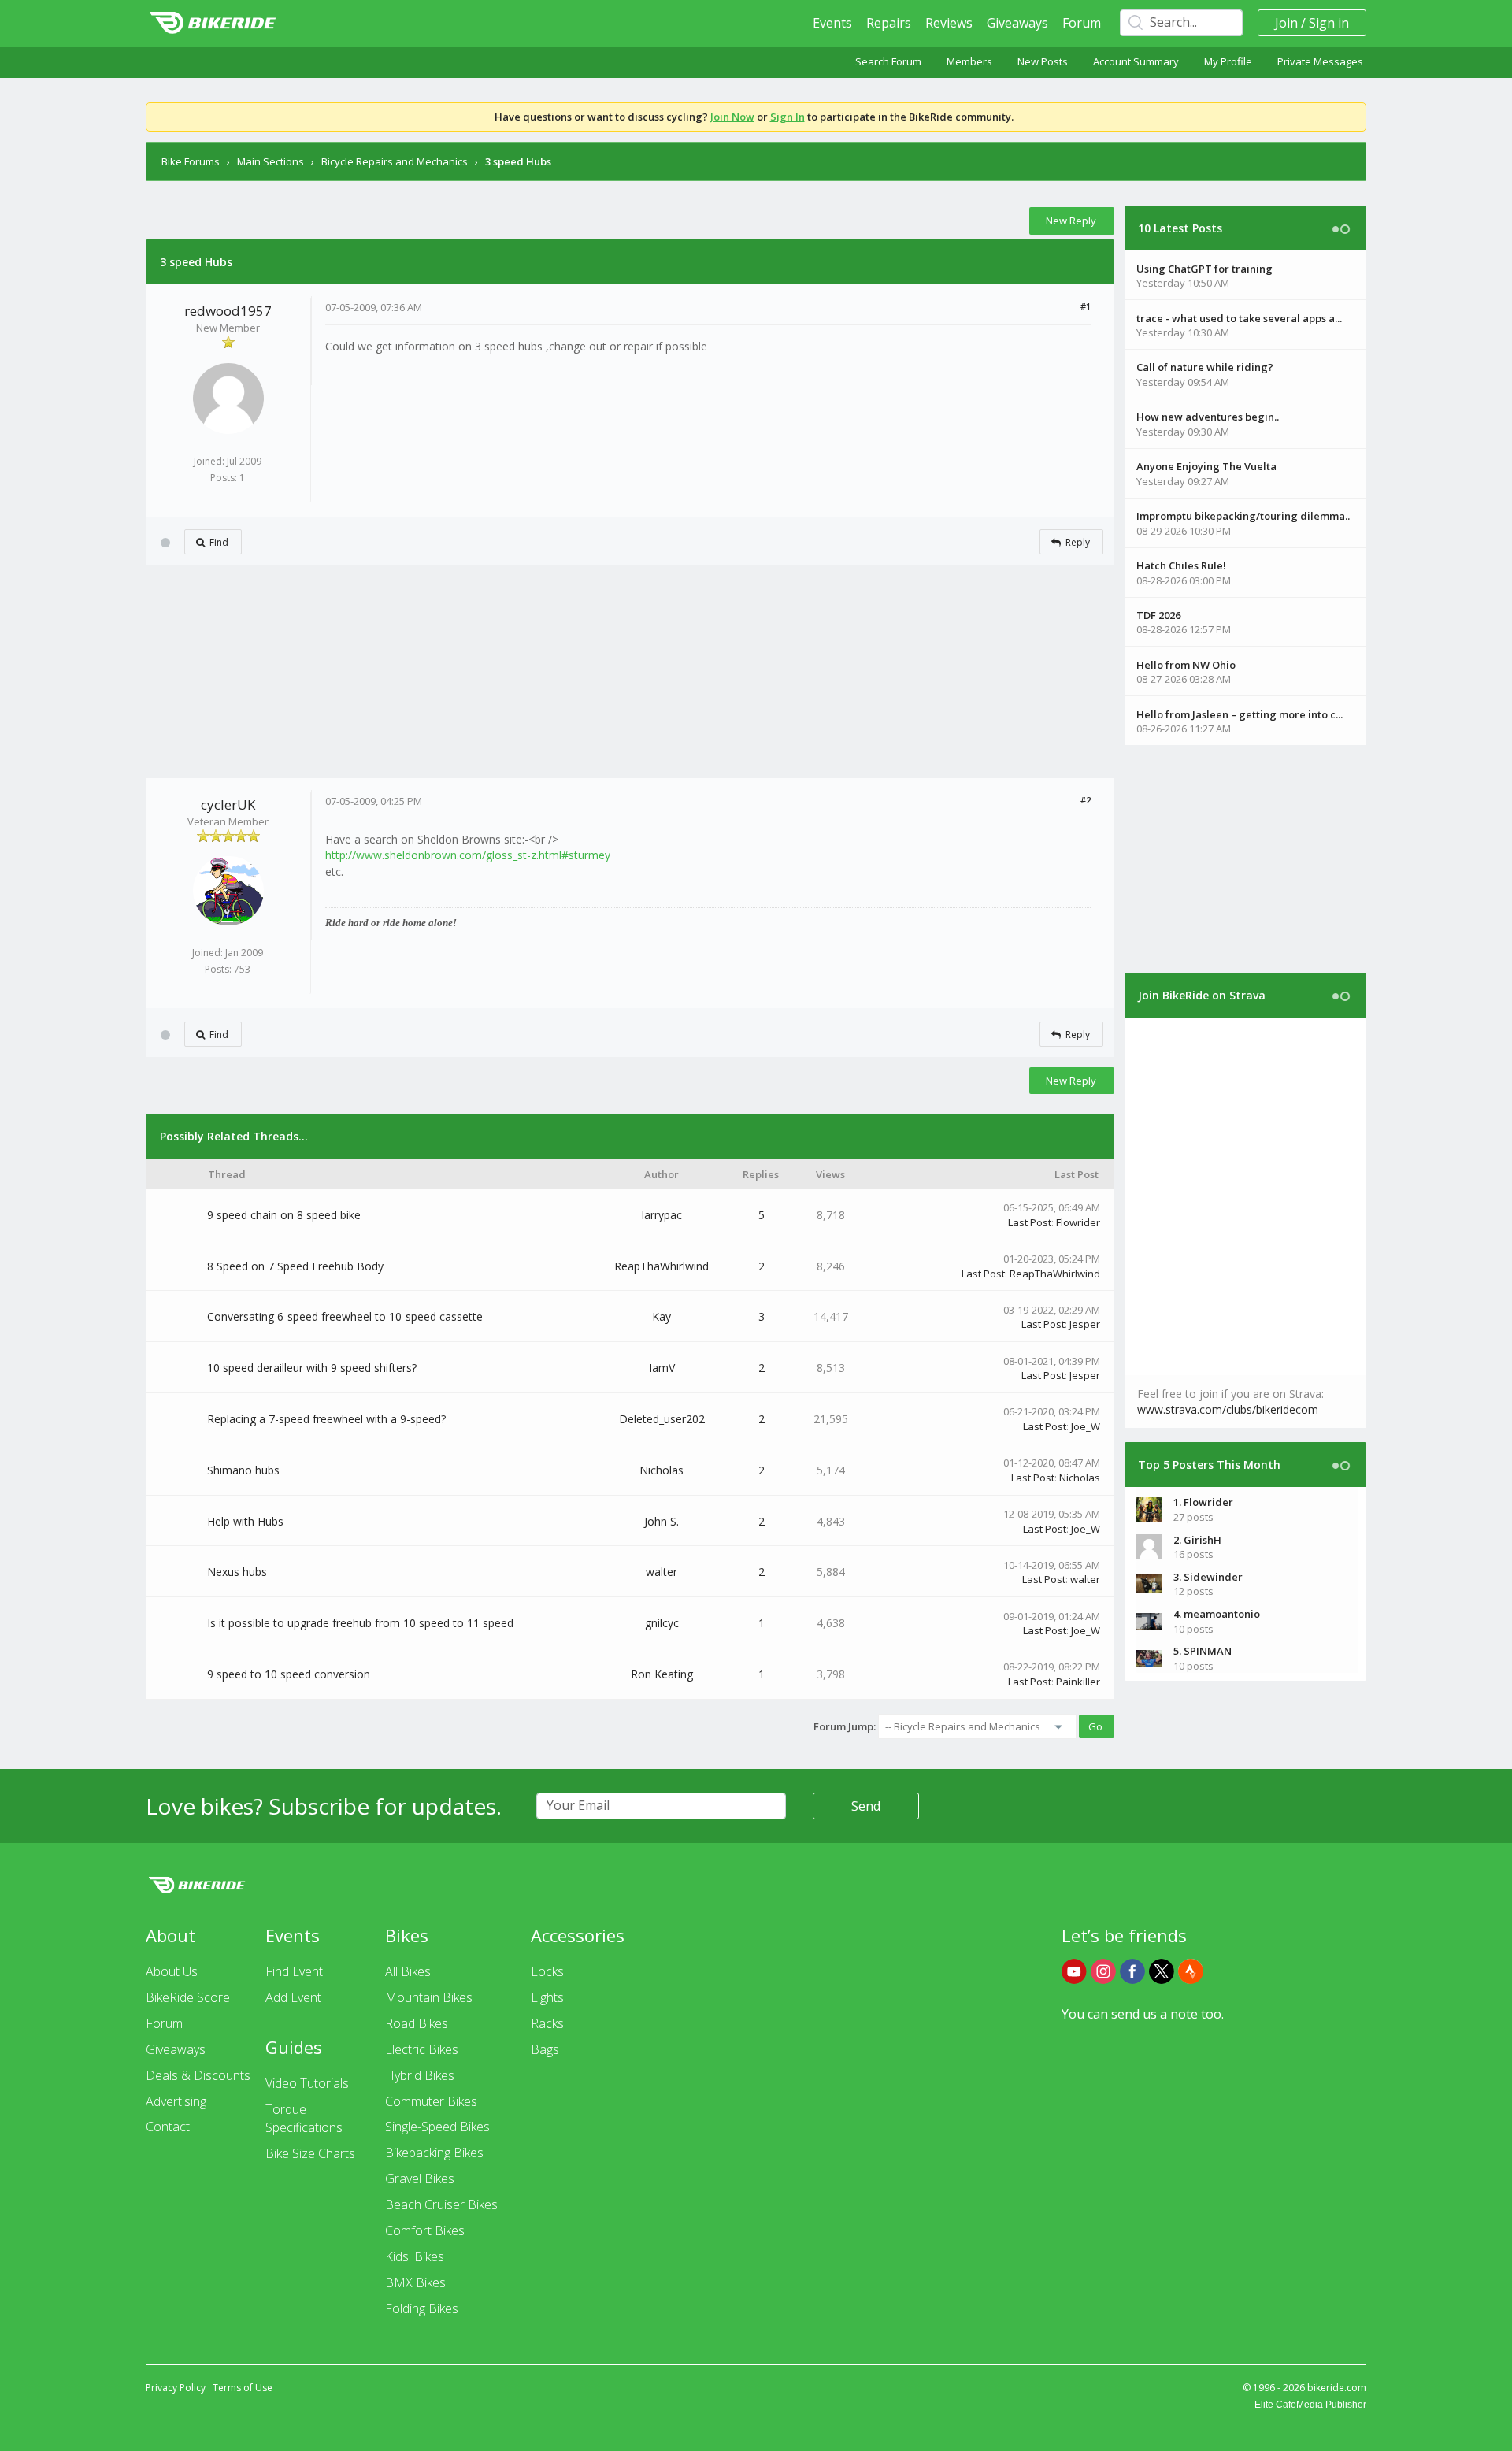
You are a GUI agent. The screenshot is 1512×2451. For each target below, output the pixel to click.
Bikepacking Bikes (434, 2153)
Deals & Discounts (198, 2075)
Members (969, 61)
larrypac (662, 1215)
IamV (662, 1368)
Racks (547, 2023)
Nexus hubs (237, 1572)
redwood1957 (228, 311)
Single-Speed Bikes (437, 2127)
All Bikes (408, 1971)
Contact (168, 2127)
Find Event (294, 1971)
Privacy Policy (176, 2388)
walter (661, 1572)
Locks (547, 1971)
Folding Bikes (422, 2308)
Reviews (949, 23)
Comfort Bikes (425, 2230)
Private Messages (1320, 61)
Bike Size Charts (310, 2153)
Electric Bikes (422, 2049)
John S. (661, 1521)
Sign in (1329, 23)
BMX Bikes (415, 2282)
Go (1095, 1726)
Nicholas (661, 1470)
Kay (661, 1316)
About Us (172, 1971)
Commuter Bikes (431, 2101)
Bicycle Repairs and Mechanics (395, 161)
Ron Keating (662, 1674)
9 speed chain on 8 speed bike (284, 1215)
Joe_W (1086, 1426)
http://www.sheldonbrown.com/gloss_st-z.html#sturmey (468, 855)
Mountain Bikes (429, 1997)
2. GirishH (1197, 1540)
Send (866, 1806)
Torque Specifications (304, 2118)
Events (832, 23)
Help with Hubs (245, 1521)
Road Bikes (417, 2023)
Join (1286, 23)
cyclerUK (228, 805)
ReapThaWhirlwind (661, 1266)
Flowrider (1078, 1222)
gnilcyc (662, 1623)
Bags (545, 2049)
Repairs (889, 23)
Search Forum (888, 61)
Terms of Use (243, 2388)
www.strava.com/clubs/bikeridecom (1228, 1409)
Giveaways (1017, 23)
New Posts (1043, 61)
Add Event (293, 1997)
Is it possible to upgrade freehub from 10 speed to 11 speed (360, 1623)
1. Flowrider (1203, 1502)
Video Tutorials (307, 2083)
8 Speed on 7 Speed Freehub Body (295, 1266)
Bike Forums (191, 161)
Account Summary (1136, 61)
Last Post (1030, 1222)
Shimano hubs (243, 1470)
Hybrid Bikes (420, 2075)
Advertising (176, 2101)
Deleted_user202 (662, 1419)
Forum (1082, 23)
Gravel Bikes (420, 2178)
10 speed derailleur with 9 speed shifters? (312, 1368)
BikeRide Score (188, 1997)
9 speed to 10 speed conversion (289, 1674)
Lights (547, 1997)
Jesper (1085, 1324)
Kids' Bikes (415, 2256)
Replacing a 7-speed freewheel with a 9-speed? (326, 1419)
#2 (1086, 800)
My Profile (1228, 61)
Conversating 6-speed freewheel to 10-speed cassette (345, 1316)
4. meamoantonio (1217, 1614)
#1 (1086, 306)
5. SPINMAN (1203, 1651)
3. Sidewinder (1208, 1577)
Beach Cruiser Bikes (441, 2204)
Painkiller (1078, 1682)
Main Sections (271, 161)
